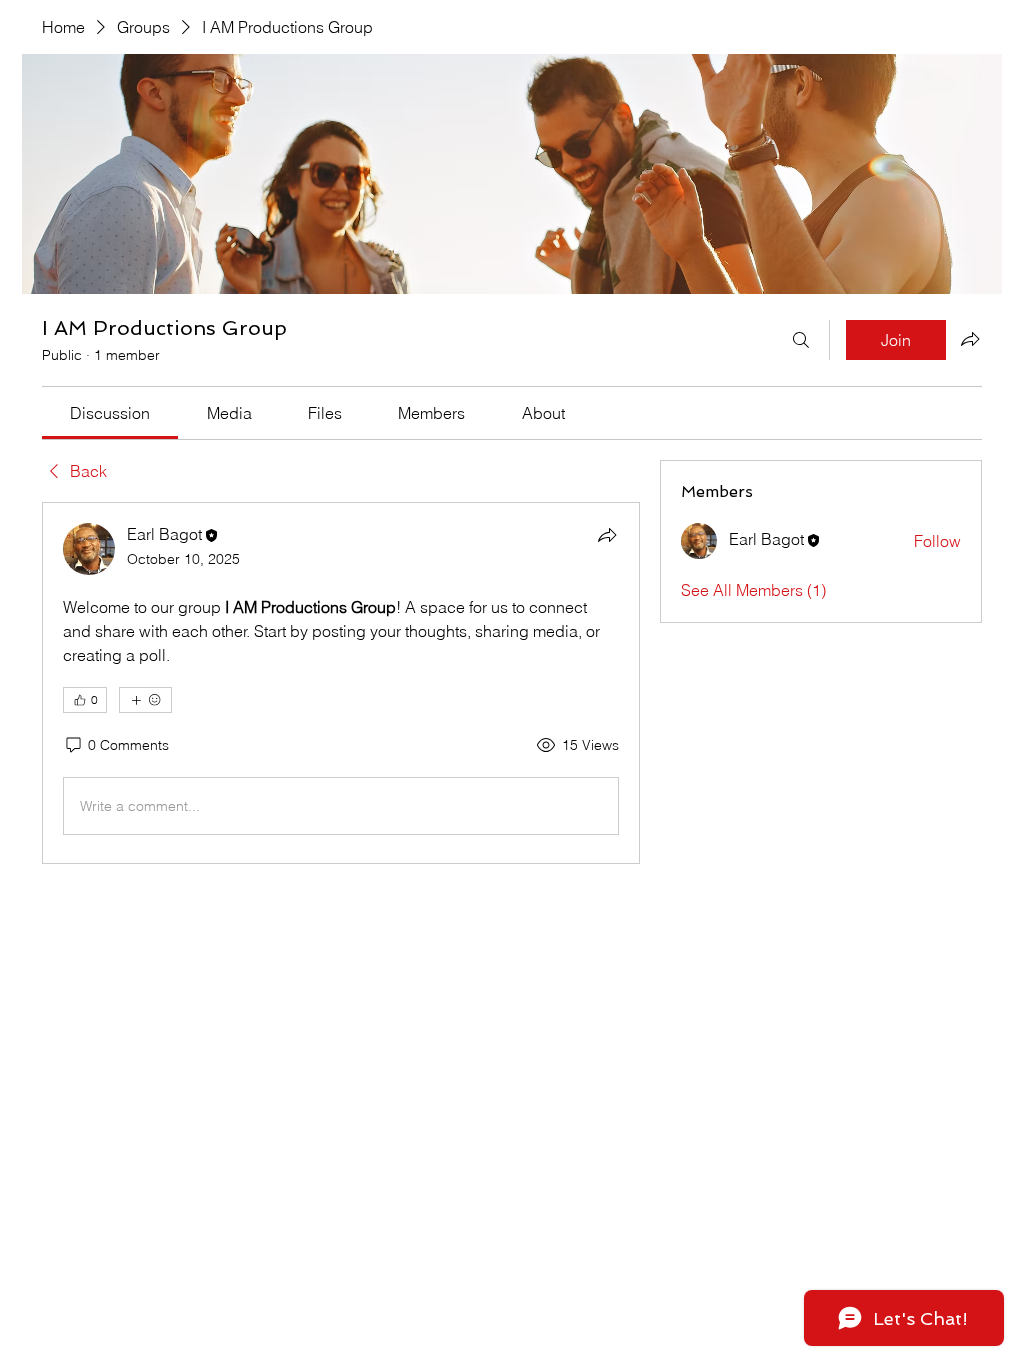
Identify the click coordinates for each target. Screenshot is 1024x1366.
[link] (110, 413)
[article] (341, 683)
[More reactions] (145, 700)
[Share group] (970, 339)
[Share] (607, 535)
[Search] (801, 340)
